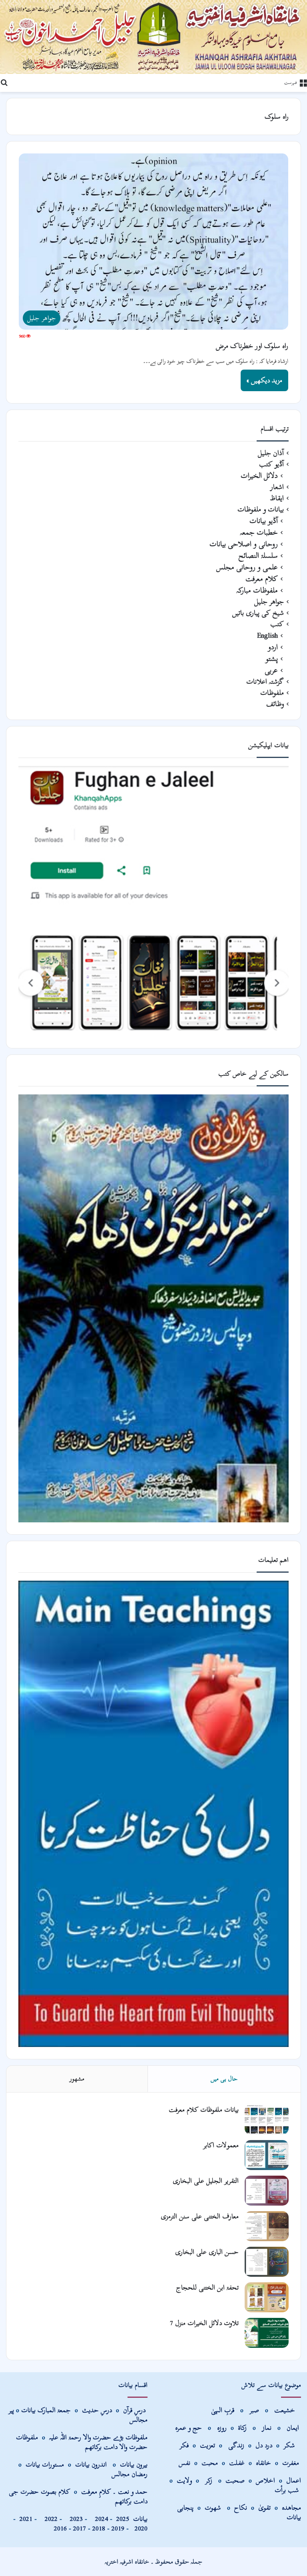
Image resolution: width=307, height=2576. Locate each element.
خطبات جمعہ (259, 532)
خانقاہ (263, 2463)
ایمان (294, 2428)
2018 (99, 2528)
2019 (118, 2528)
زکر (209, 2480)
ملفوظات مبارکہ (257, 590)
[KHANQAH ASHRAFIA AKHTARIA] (153, 37)
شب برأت (287, 2490)
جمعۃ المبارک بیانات (46, 2410)
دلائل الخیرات (259, 476)
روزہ (223, 2428)
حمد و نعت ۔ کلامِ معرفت (114, 2491)
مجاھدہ (291, 2507)
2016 (60, 2528)
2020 (141, 2528)
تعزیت (207, 2445)
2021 (26, 2519)
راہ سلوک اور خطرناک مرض (252, 346)
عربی (271, 670)
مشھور (77, 2079)
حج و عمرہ (188, 2428)
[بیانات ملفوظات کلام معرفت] (267, 2119)
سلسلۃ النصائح (258, 556)
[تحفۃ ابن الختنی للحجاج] (267, 2297)
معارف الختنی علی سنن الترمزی (200, 2216)
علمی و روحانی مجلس (247, 567)
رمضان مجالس (130, 2474)
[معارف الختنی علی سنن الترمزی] (267, 2226)
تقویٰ (264, 2507)
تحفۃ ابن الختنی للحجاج (207, 2287)
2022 (49, 2519)
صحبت (235, 2480)
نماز (267, 2428)
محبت (210, 2463)
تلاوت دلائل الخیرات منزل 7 (204, 2323)
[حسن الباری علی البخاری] (267, 2262)
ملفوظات (272, 693)
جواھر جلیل (269, 602)
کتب (277, 624)
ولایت (184, 2480)
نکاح (241, 2507)
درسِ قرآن (134, 2410)
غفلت (237, 2463)
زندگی (236, 2445)
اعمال (294, 2480)
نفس (184, 2463)
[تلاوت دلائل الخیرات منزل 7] (267, 2333)
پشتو (272, 659)
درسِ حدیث (97, 2410)
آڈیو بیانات (264, 521)
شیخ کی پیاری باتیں (258, 613)
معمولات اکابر (221, 2145)
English (267, 636)
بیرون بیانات (134, 2464)
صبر (254, 2410)
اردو (273, 647)
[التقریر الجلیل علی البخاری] (267, 2191)
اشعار (277, 487)
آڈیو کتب (271, 464)
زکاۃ (243, 2428)
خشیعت (286, 2410)
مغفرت (291, 2463)
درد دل (265, 2445)
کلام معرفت (262, 579)
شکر (290, 2445)
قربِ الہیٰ (223, 2410)
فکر (184, 2445)
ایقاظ (277, 498)
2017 (80, 2528)
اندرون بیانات (91, 2464)
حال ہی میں (224, 2079)
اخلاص (265, 2480)
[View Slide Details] (153, 901)
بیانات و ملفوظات (261, 509)
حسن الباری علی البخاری (207, 2252)
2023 (74, 2519)
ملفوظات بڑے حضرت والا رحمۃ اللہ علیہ (98, 2437)
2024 (100, 2519)
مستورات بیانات (45, 2464)
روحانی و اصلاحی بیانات (244, 544)
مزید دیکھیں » (264, 380)
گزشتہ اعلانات (265, 682)
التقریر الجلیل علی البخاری (206, 2181)
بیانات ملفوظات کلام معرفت (204, 2110)
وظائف (275, 704)
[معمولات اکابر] (267, 2155)
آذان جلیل (271, 453)
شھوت (214, 2507)
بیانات (132, 2519)
